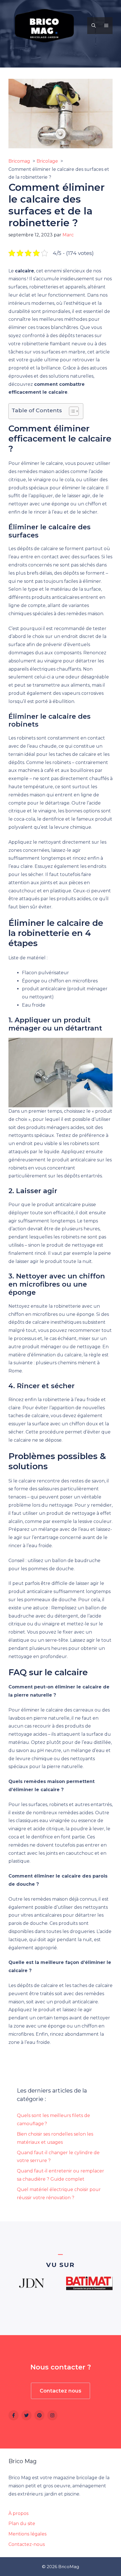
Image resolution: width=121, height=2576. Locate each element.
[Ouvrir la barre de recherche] (94, 26)
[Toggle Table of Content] (71, 411)
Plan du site (22, 2524)
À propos (18, 2513)
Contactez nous (60, 2391)
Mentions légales (27, 2534)
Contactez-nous (27, 2544)
